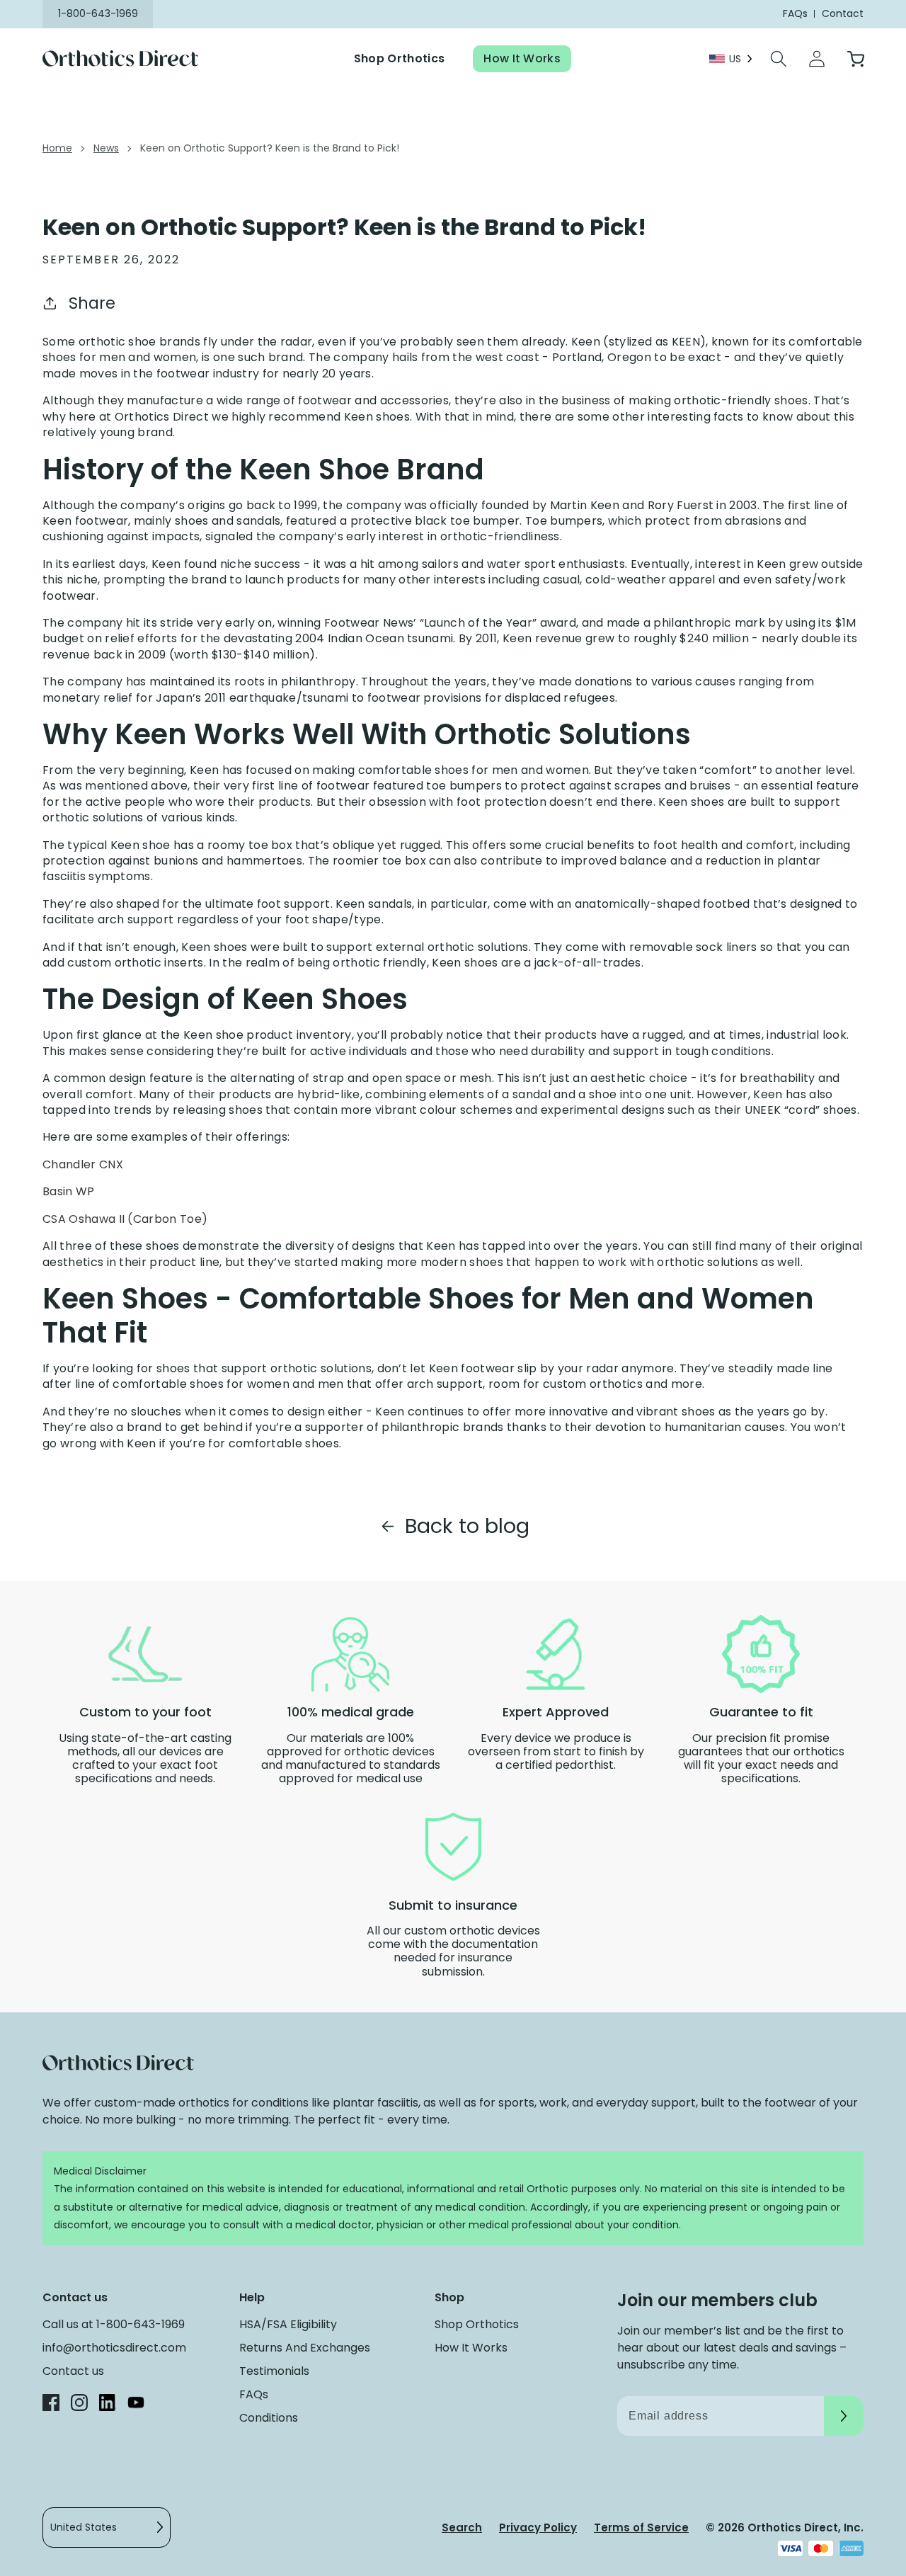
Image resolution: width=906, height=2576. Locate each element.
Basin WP (69, 1192)
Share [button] (92, 303)
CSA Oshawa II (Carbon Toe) (125, 1219)
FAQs (254, 2394)
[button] (779, 59)
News (106, 148)
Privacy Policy (538, 2527)
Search (462, 2527)
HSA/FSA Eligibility (288, 2324)
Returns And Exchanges (305, 2348)
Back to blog (467, 1526)
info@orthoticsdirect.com (114, 2348)
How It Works (522, 58)
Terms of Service (641, 2527)
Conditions (269, 2418)
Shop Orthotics (399, 58)
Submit (844, 2416)
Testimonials (274, 2371)
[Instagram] (79, 2405)
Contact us (73, 2371)
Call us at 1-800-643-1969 (114, 2324)
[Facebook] (51, 2405)
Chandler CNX (83, 1165)
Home (57, 148)
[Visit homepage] (129, 59)
